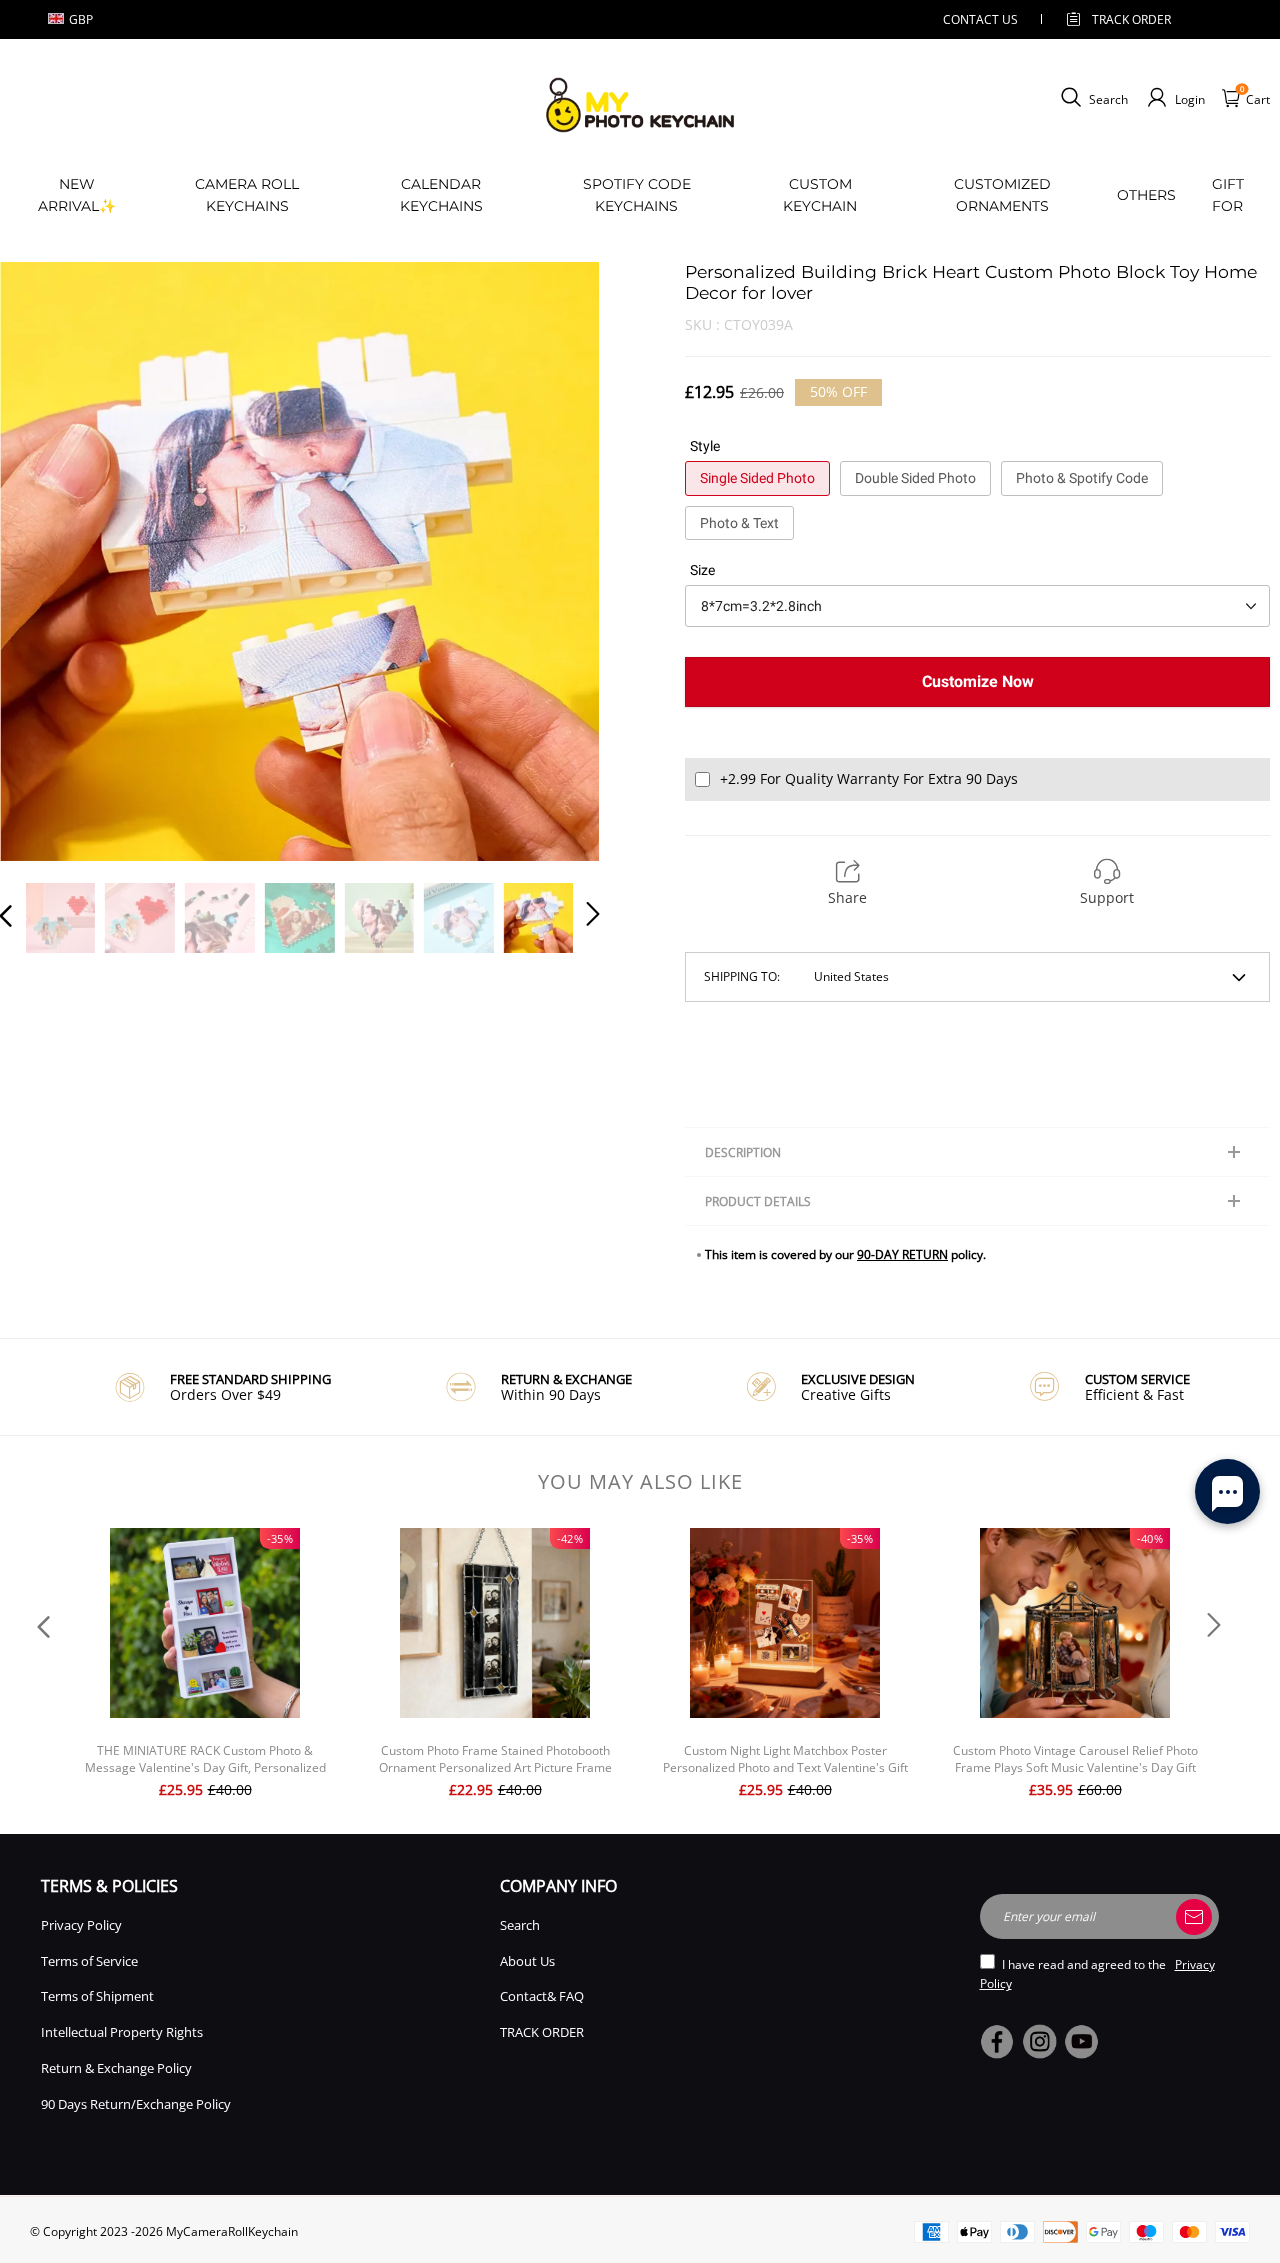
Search (520, 1925)
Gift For (1228, 195)
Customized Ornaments (1002, 195)
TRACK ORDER (542, 2032)
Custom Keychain (820, 195)
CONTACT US (980, 19)
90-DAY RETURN (902, 1254)
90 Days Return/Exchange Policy (136, 2104)
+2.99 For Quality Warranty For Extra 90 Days (869, 778)
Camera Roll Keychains (247, 195)
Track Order (1131, 19)
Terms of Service (89, 1961)
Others (1146, 195)
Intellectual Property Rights (122, 2032)
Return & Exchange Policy (116, 2068)
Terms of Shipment (97, 1996)
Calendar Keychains (441, 195)
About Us (527, 1961)
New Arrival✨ (77, 195)
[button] (46, 561)
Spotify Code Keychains (637, 195)
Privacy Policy (81, 1925)
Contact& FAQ (542, 1996)
